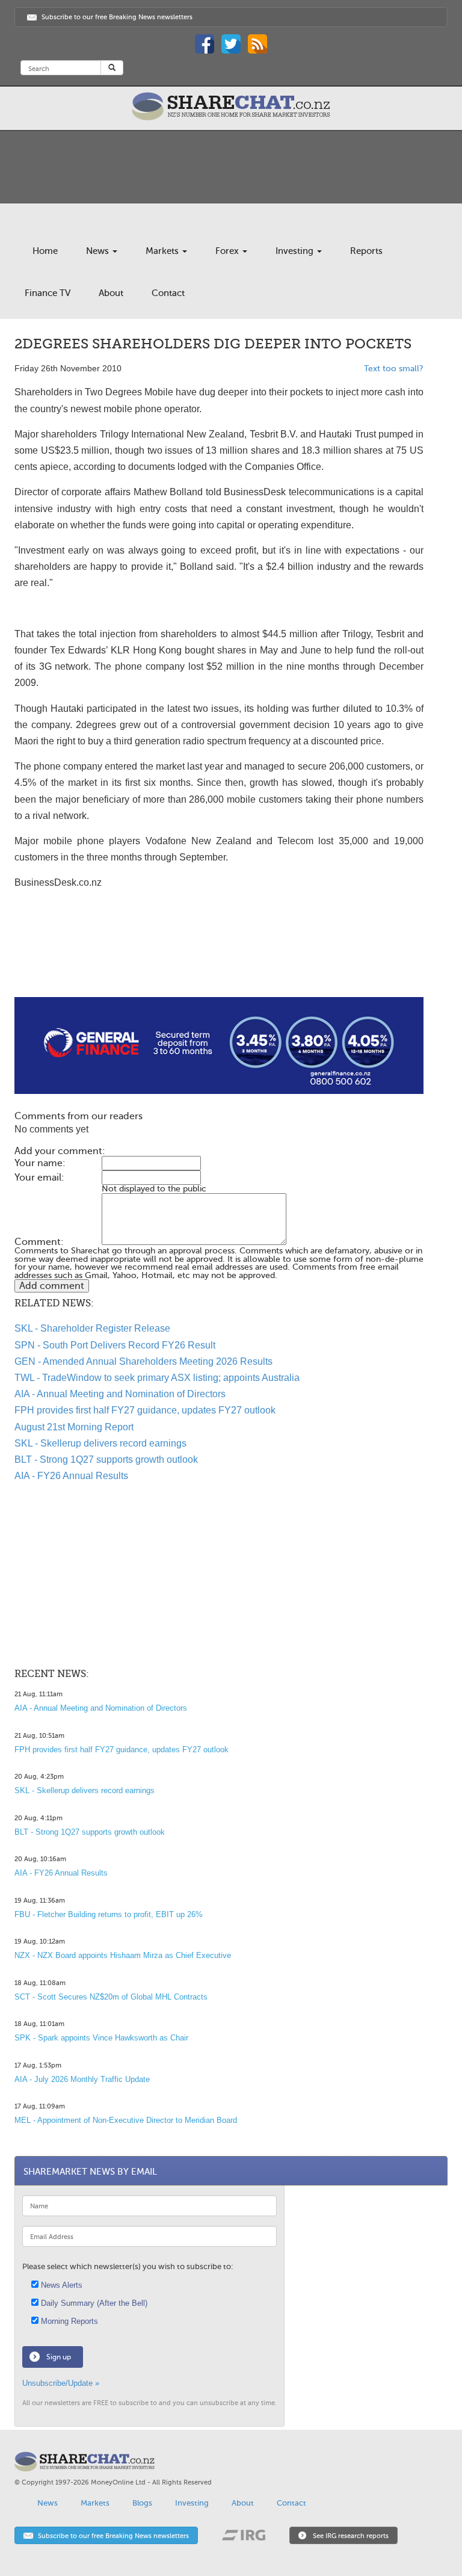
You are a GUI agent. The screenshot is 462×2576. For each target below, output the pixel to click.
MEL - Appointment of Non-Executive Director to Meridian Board (126, 2120)
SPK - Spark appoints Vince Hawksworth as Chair (101, 2038)
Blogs (142, 2503)
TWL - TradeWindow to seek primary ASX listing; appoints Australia (157, 1378)
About (111, 293)
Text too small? (394, 369)
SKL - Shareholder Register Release (92, 1328)
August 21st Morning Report (74, 1427)
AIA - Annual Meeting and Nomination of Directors (120, 1394)
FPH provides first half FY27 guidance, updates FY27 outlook (145, 1410)
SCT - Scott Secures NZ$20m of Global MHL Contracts (111, 1997)
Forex (228, 251)
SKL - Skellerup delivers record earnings (100, 1443)
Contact (168, 293)
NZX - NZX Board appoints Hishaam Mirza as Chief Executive (123, 1955)
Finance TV (48, 293)
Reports (366, 251)
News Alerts (60, 2285)
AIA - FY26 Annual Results (71, 1476)
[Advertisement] (219, 959)
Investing (296, 251)
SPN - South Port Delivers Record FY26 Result (115, 1345)
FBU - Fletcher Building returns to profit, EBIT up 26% (109, 1914)
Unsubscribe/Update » (61, 2383)
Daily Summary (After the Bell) (93, 2303)
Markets (163, 251)
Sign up (59, 2357)
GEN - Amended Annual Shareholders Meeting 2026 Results (143, 1361)
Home (45, 251)
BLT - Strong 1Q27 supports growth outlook (106, 1459)
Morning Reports (68, 2321)
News (99, 251)
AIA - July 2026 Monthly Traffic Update (82, 2079)
